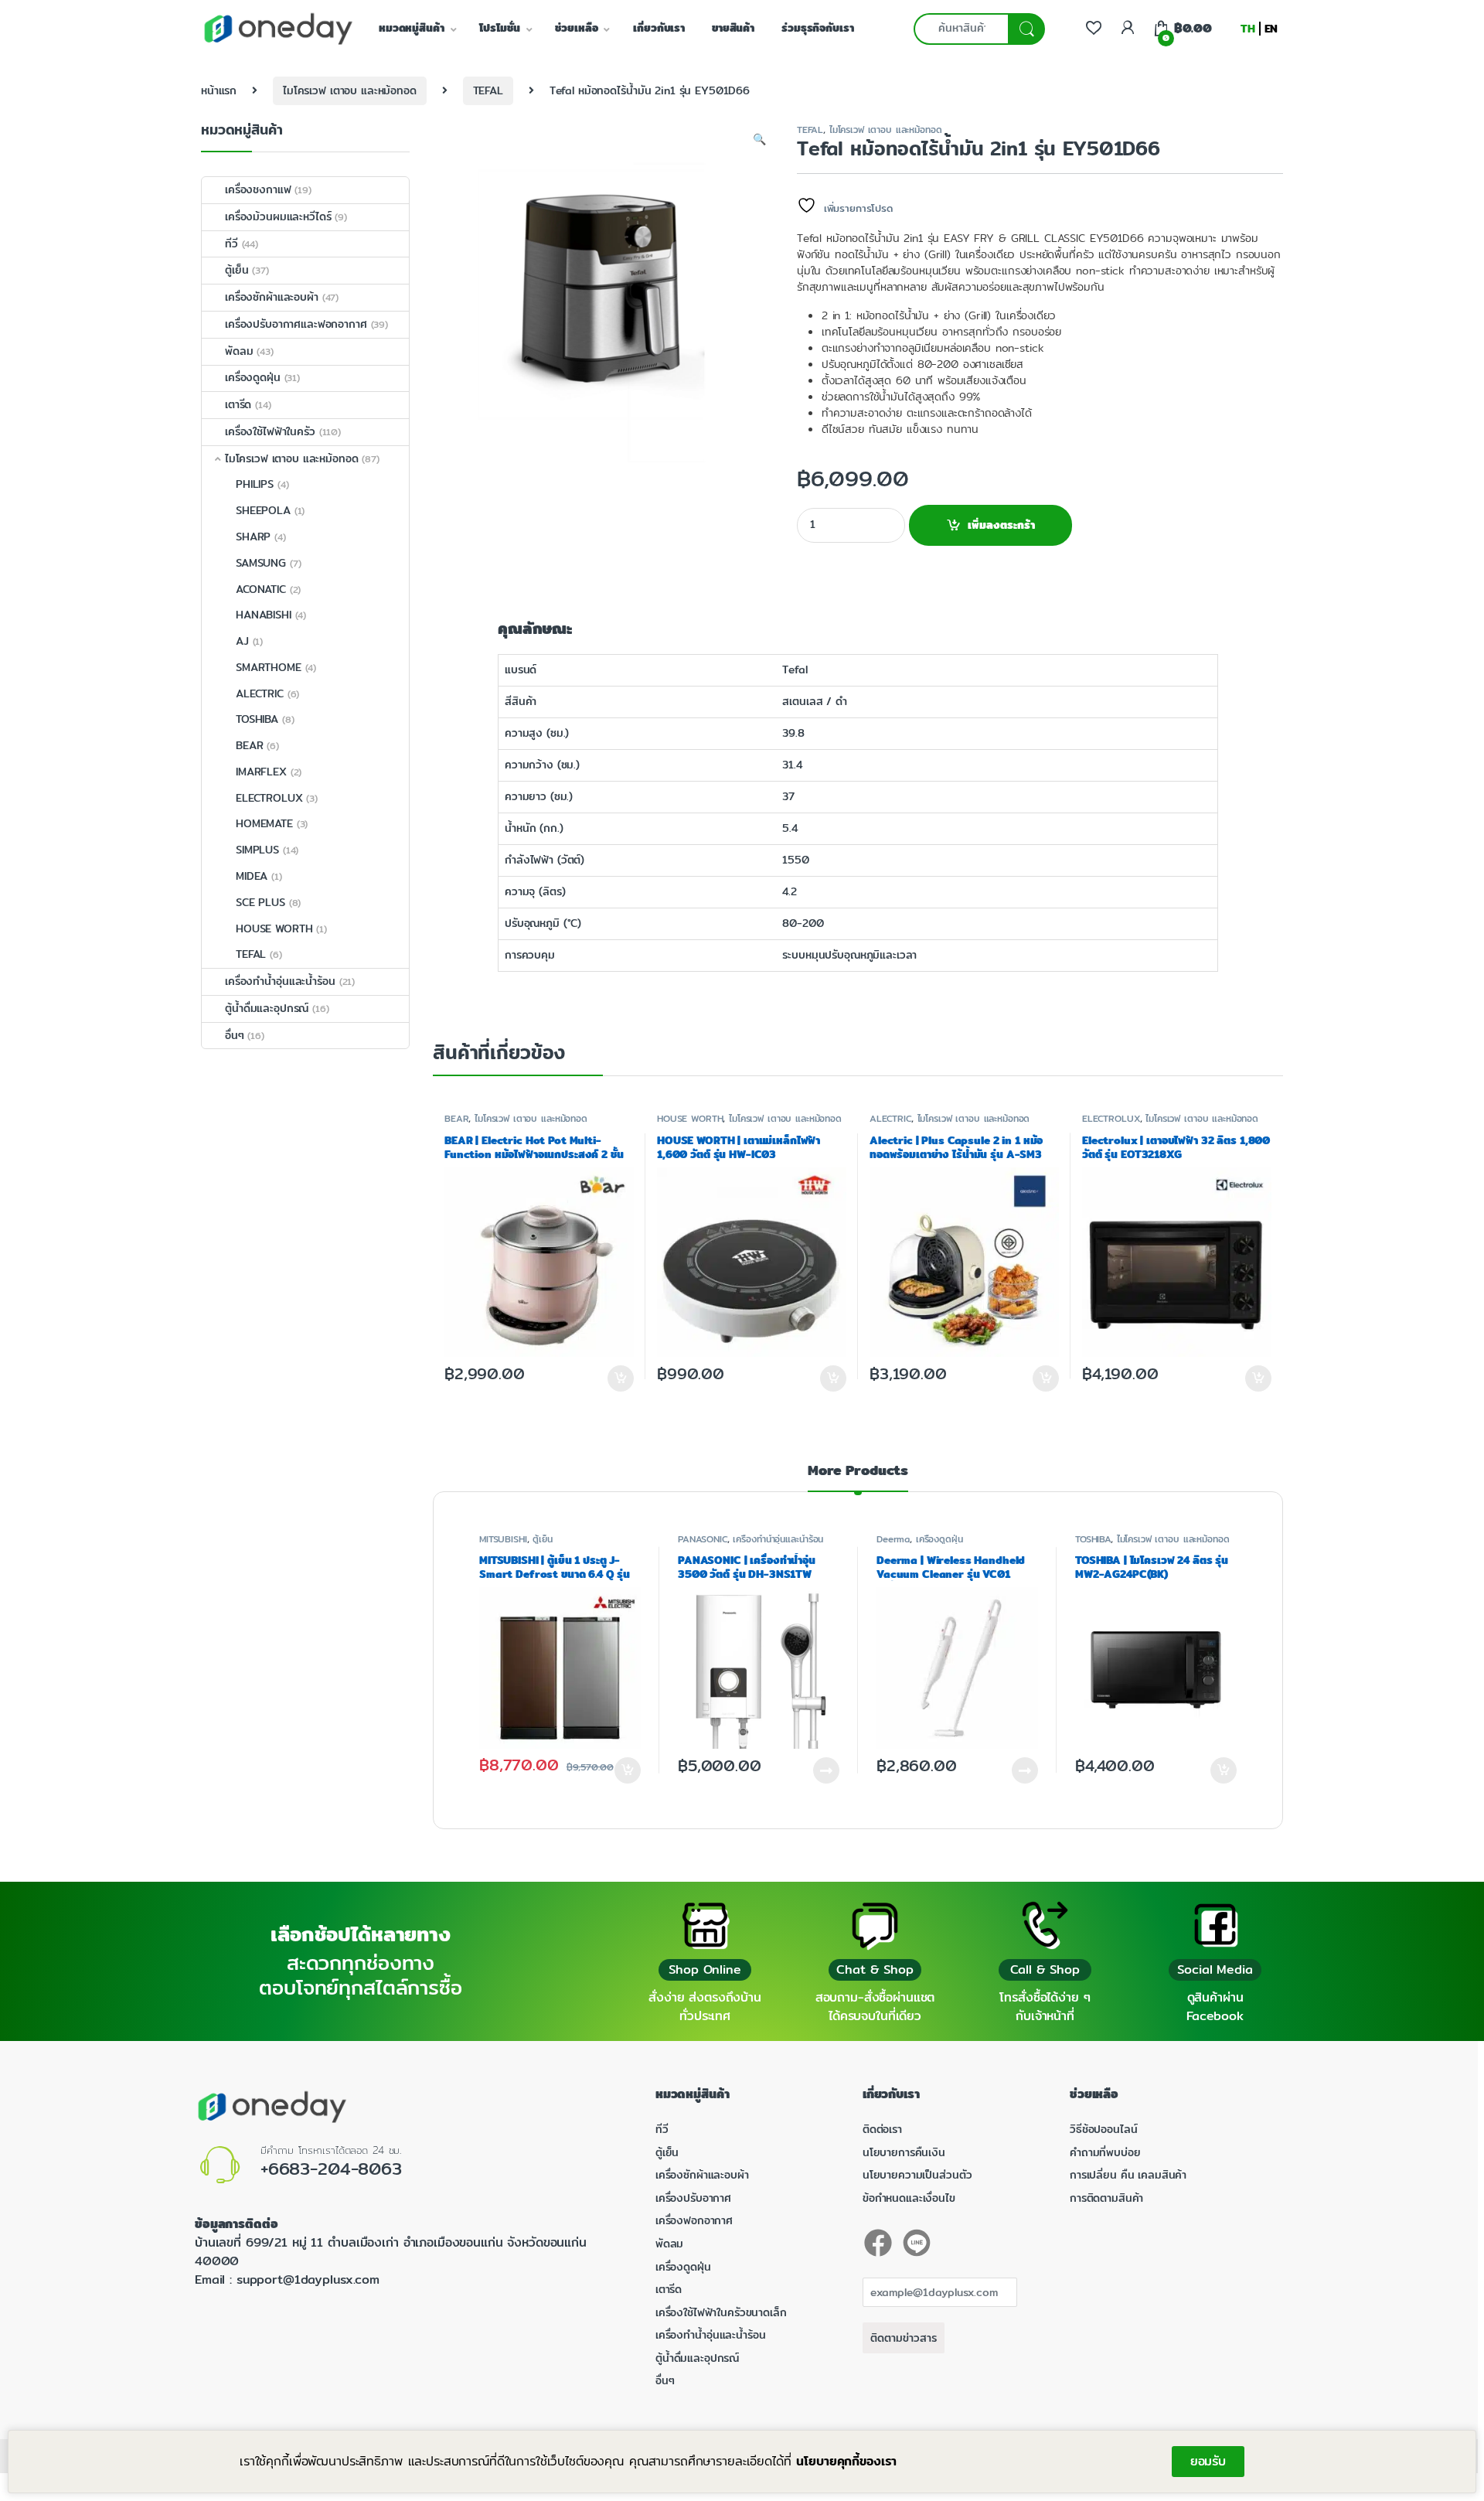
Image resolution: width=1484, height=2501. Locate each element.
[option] (1271, 29)
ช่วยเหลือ (576, 28)
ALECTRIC (890, 1118)
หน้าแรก (219, 90)
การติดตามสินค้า (1106, 2198)
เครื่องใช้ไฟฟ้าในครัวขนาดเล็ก (721, 2312)
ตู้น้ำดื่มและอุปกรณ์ (267, 1008)
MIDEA (252, 876)
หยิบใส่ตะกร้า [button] (627, 1770)
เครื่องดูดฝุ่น (939, 1539)
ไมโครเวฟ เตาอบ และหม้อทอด (350, 90)
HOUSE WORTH (690, 1118)
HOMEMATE (264, 823)
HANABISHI (264, 615)
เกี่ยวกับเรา (659, 28)
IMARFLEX (261, 772)
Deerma (893, 1539)
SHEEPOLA (263, 510)
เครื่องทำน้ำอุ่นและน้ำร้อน (778, 1539)
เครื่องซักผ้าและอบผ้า (272, 297)
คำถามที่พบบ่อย (1105, 2152)
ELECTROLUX (1111, 1118)
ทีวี (231, 244)
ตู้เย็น (542, 1539)
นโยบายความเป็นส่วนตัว (917, 2175)
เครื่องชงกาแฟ (258, 189)
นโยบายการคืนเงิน (904, 2152)
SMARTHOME (269, 667)
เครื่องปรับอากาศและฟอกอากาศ (296, 324)
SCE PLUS (260, 902)
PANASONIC (703, 1539)
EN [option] (1271, 29)
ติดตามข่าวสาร (904, 2338)
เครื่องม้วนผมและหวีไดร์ (278, 216)
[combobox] (961, 29)
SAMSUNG (261, 563)
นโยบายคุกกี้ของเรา (846, 2461)
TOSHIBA (1093, 1539)
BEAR (456, 1118)
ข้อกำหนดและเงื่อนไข (909, 2198)
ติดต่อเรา (882, 2129)
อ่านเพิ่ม (826, 1770)
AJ (242, 641)
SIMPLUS (257, 850)
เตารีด (238, 404)
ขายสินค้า (733, 28)
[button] (759, 140)
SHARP (253, 537)
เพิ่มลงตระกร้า (1001, 525)
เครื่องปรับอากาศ (693, 2198)
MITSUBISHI (503, 1539)
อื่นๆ (235, 1035)
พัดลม (239, 351)
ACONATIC (261, 589)
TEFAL (488, 90)
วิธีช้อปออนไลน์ (1103, 2129)
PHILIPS (255, 484)
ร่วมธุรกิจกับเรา (817, 28)
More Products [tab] (858, 1472)
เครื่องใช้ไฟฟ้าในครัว (270, 431)
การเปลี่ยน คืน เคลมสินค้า (1128, 2175)
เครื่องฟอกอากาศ (694, 2220)
